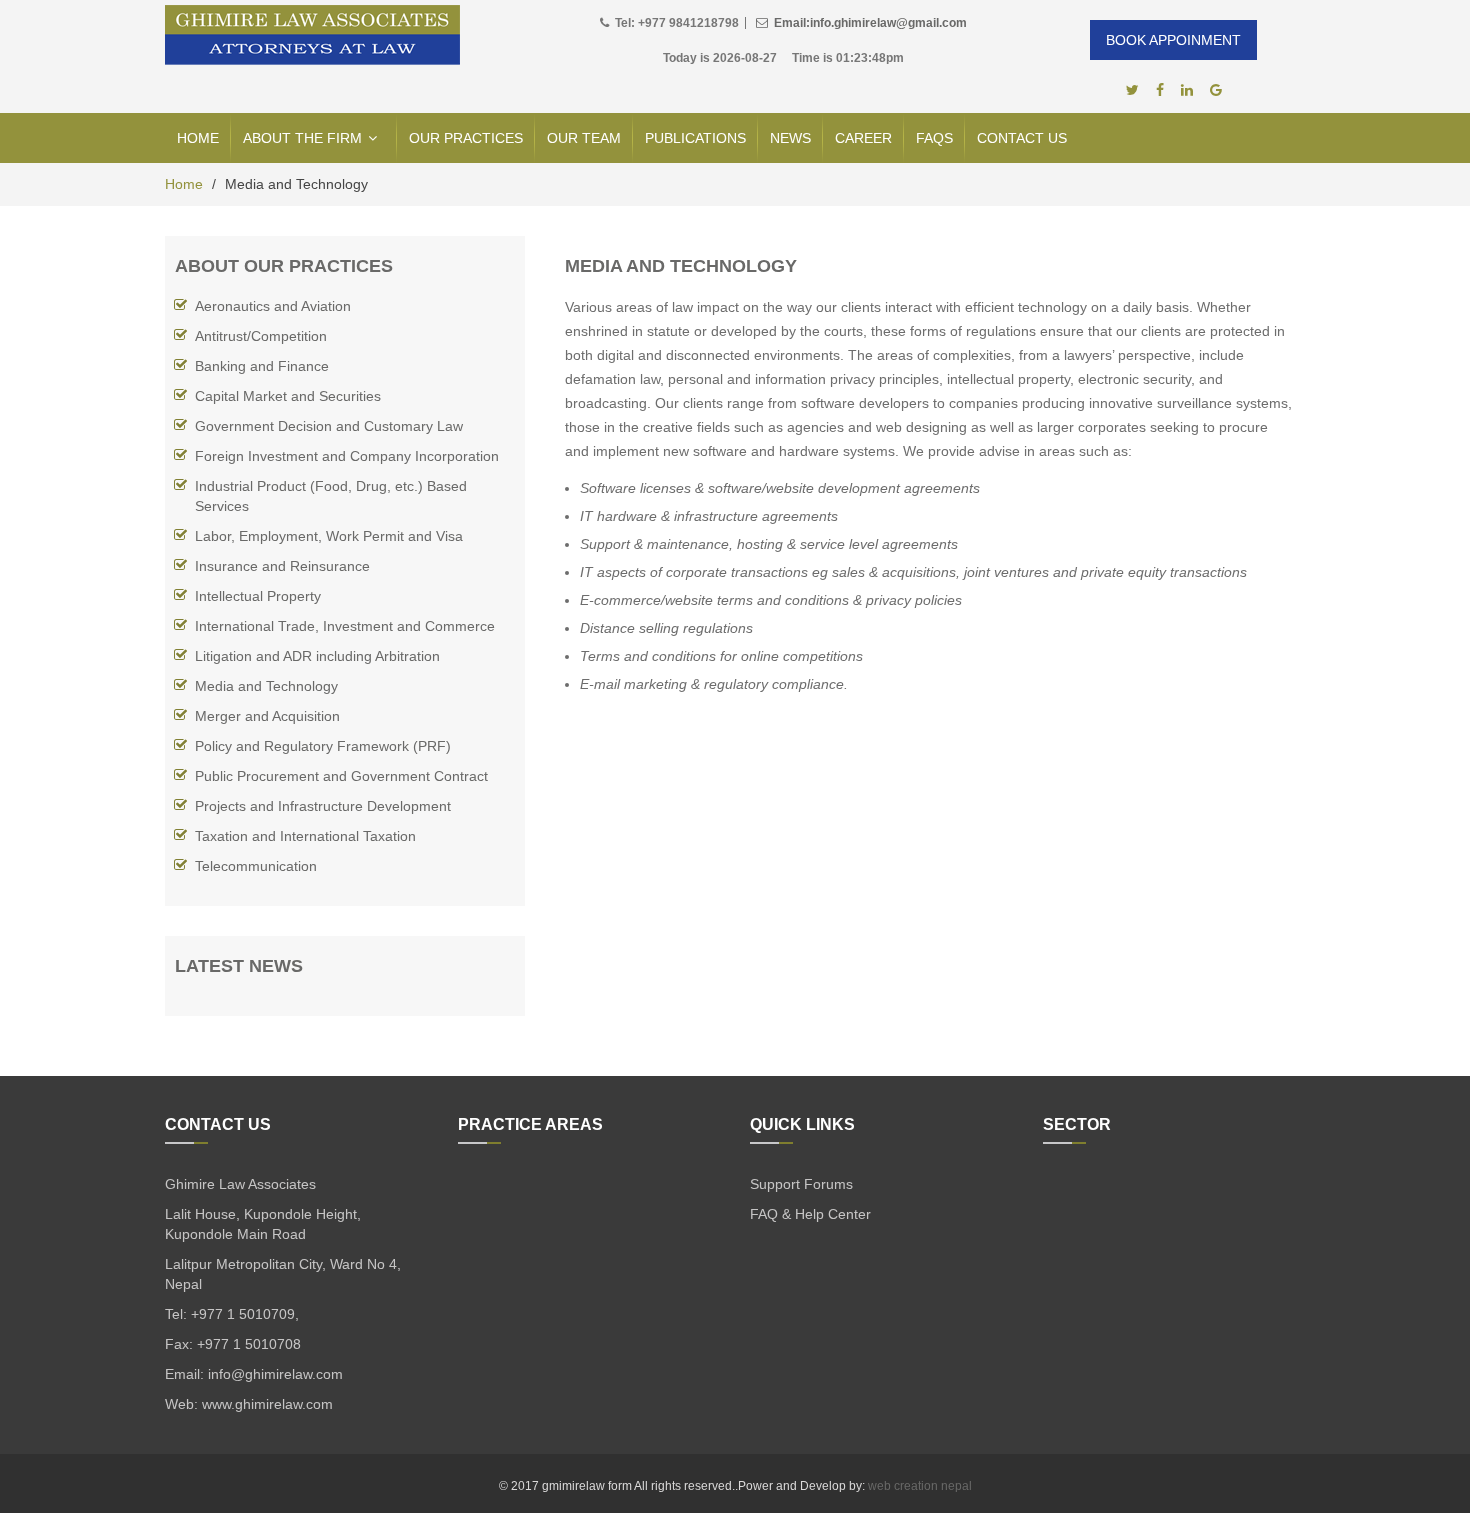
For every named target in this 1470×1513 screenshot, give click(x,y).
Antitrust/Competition (261, 336)
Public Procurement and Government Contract (341, 776)
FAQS (934, 138)
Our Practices (466, 138)
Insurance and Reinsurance (282, 566)
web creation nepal (920, 1486)
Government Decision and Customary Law (329, 426)
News (790, 138)
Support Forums (801, 1184)
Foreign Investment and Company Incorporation (347, 456)
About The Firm (302, 138)
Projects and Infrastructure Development (323, 806)
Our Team (584, 138)
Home (198, 138)
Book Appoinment (1173, 40)
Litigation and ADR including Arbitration (317, 656)
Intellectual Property (258, 596)
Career (863, 138)
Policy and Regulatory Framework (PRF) (323, 746)
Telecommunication (256, 866)
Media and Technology (266, 686)
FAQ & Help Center (810, 1214)
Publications (695, 138)
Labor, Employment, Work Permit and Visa (329, 536)
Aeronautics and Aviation (273, 306)
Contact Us (1022, 138)
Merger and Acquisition (267, 716)
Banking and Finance (262, 366)
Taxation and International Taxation (305, 836)
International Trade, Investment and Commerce (345, 626)
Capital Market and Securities (288, 396)
